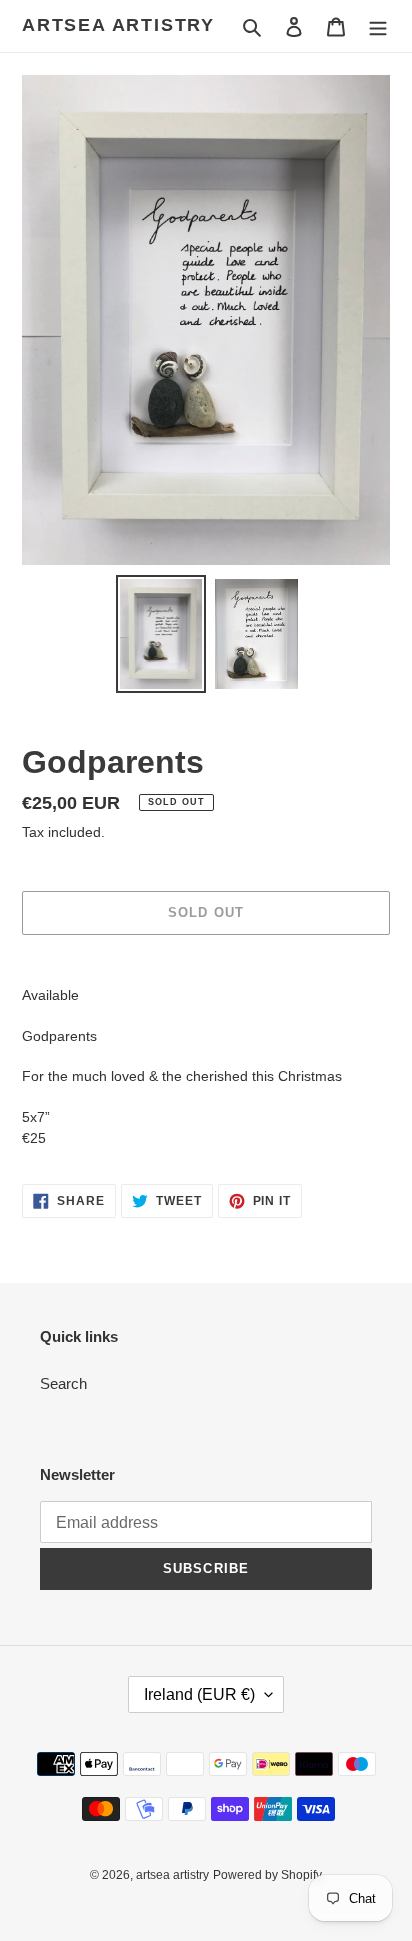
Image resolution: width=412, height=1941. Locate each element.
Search (63, 1383)
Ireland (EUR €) (199, 1694)
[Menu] (378, 26)
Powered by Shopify (267, 1875)
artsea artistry (118, 25)
